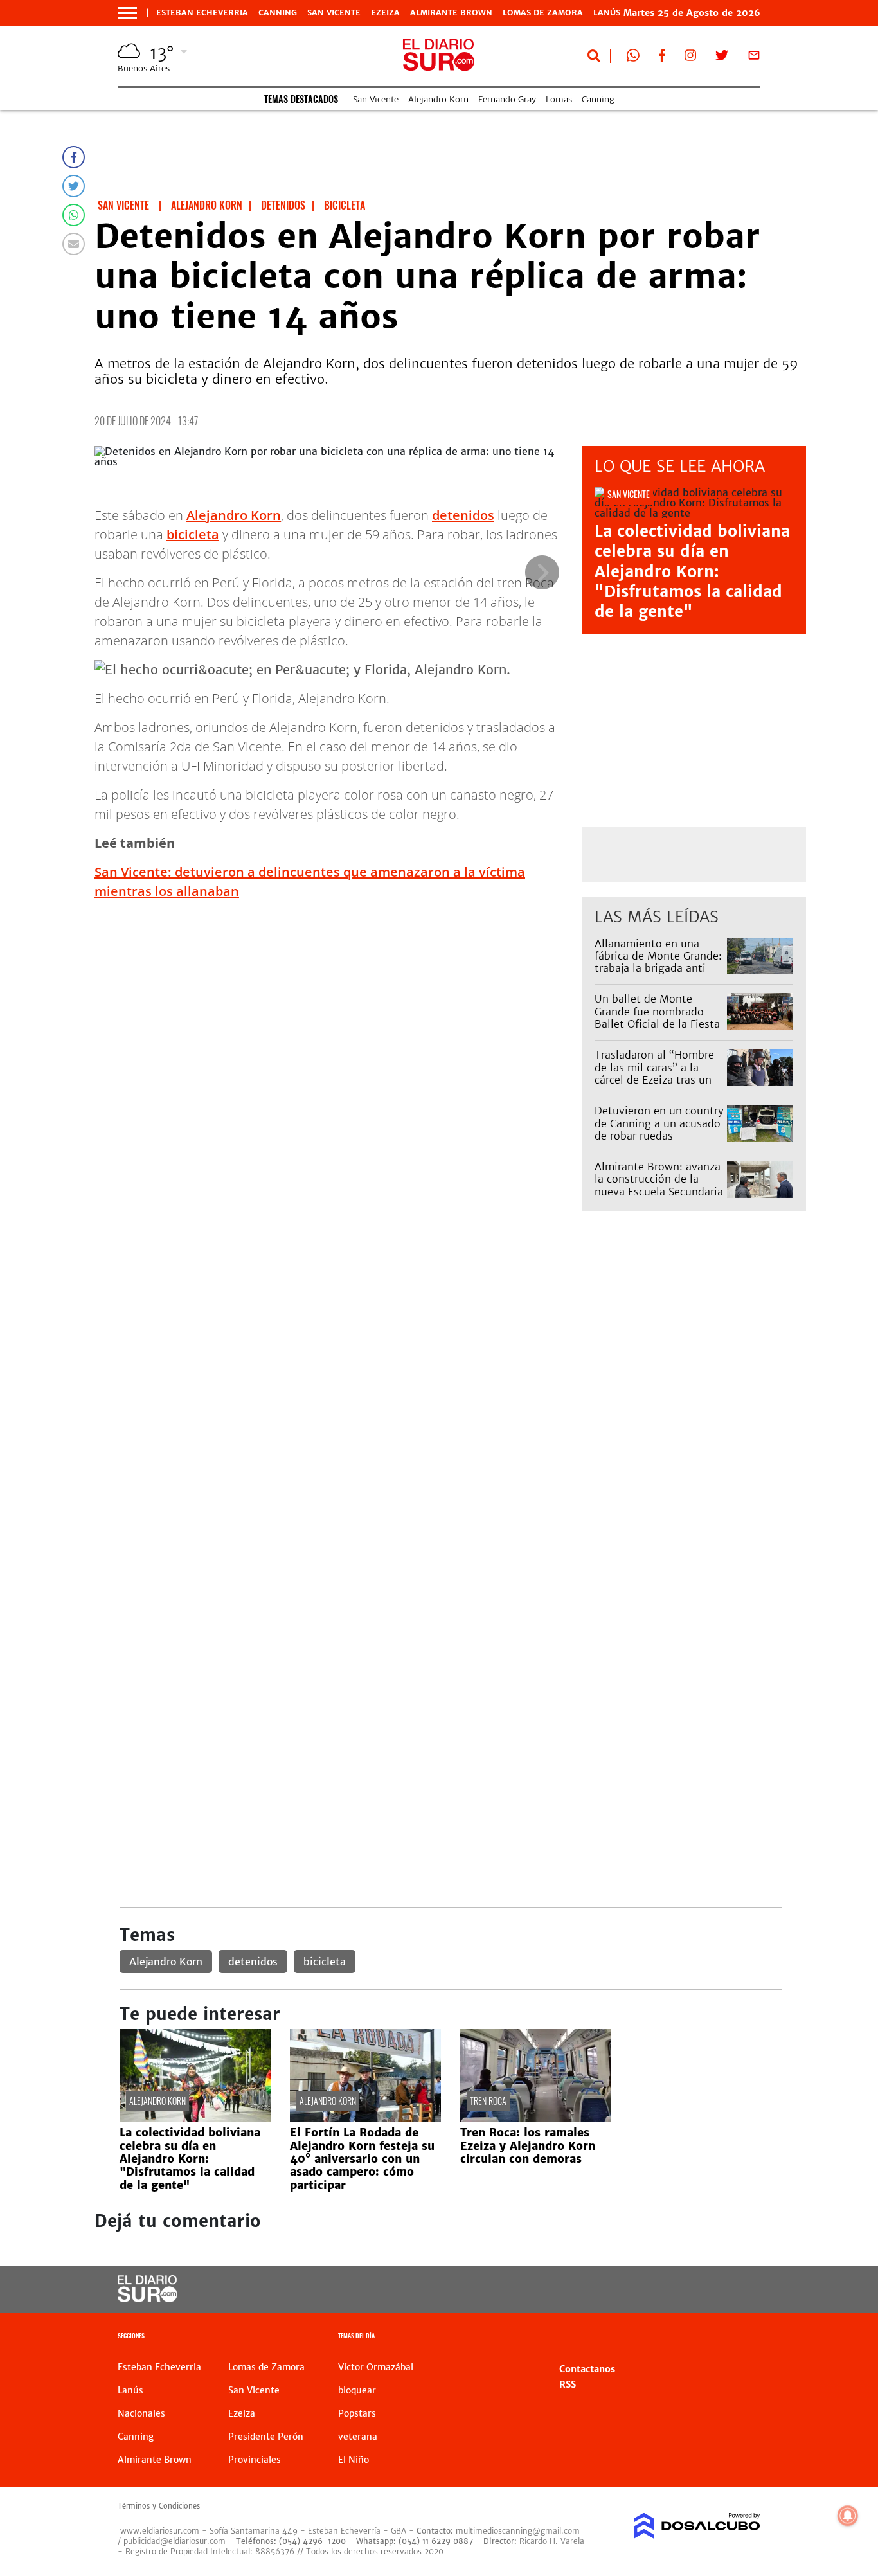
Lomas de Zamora (543, 13)
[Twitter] (74, 186)
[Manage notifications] (848, 2516)
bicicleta (193, 534)
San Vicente (334, 13)
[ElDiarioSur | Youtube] (690, 2290)
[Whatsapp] (74, 215)
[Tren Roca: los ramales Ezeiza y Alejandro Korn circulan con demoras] (536, 2118)
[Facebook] (74, 157)
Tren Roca (488, 2101)
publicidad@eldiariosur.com (175, 2541)
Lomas (559, 99)
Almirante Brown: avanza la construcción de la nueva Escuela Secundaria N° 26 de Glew (659, 1185)
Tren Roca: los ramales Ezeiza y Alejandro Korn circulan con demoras (528, 2146)
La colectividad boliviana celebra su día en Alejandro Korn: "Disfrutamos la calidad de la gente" (692, 571)
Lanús (130, 2390)
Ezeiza (385, 13)
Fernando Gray (507, 99)
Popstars (357, 2413)
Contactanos (587, 2369)
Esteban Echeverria (202, 13)
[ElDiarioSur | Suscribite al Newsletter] (754, 58)
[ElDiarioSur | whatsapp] (633, 58)
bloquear (357, 2390)
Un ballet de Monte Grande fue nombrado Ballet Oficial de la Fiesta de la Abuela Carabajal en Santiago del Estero (658, 1024)
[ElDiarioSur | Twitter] (722, 58)
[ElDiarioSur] (148, 2298)
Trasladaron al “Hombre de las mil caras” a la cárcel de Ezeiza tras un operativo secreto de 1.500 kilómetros (654, 1079)
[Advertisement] (450, 1365)
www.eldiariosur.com (160, 2531)
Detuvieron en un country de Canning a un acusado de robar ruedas (659, 1123)
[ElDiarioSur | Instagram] (690, 58)
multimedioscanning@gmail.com (518, 2531)
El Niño (354, 2460)
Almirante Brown (451, 13)
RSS (568, 2384)
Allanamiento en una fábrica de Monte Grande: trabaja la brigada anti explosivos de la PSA (658, 962)
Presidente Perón (266, 2437)
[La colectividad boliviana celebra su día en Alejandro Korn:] (195, 2118)
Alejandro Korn (438, 99)
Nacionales (141, 2413)
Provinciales (255, 2460)
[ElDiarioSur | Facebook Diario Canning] (662, 58)
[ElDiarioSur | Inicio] (746, 2337)
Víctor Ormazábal (376, 2367)
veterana (358, 2437)
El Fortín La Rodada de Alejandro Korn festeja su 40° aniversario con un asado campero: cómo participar (362, 2159)
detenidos (463, 515)
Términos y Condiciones (159, 2506)
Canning (278, 13)
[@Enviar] (74, 244)
